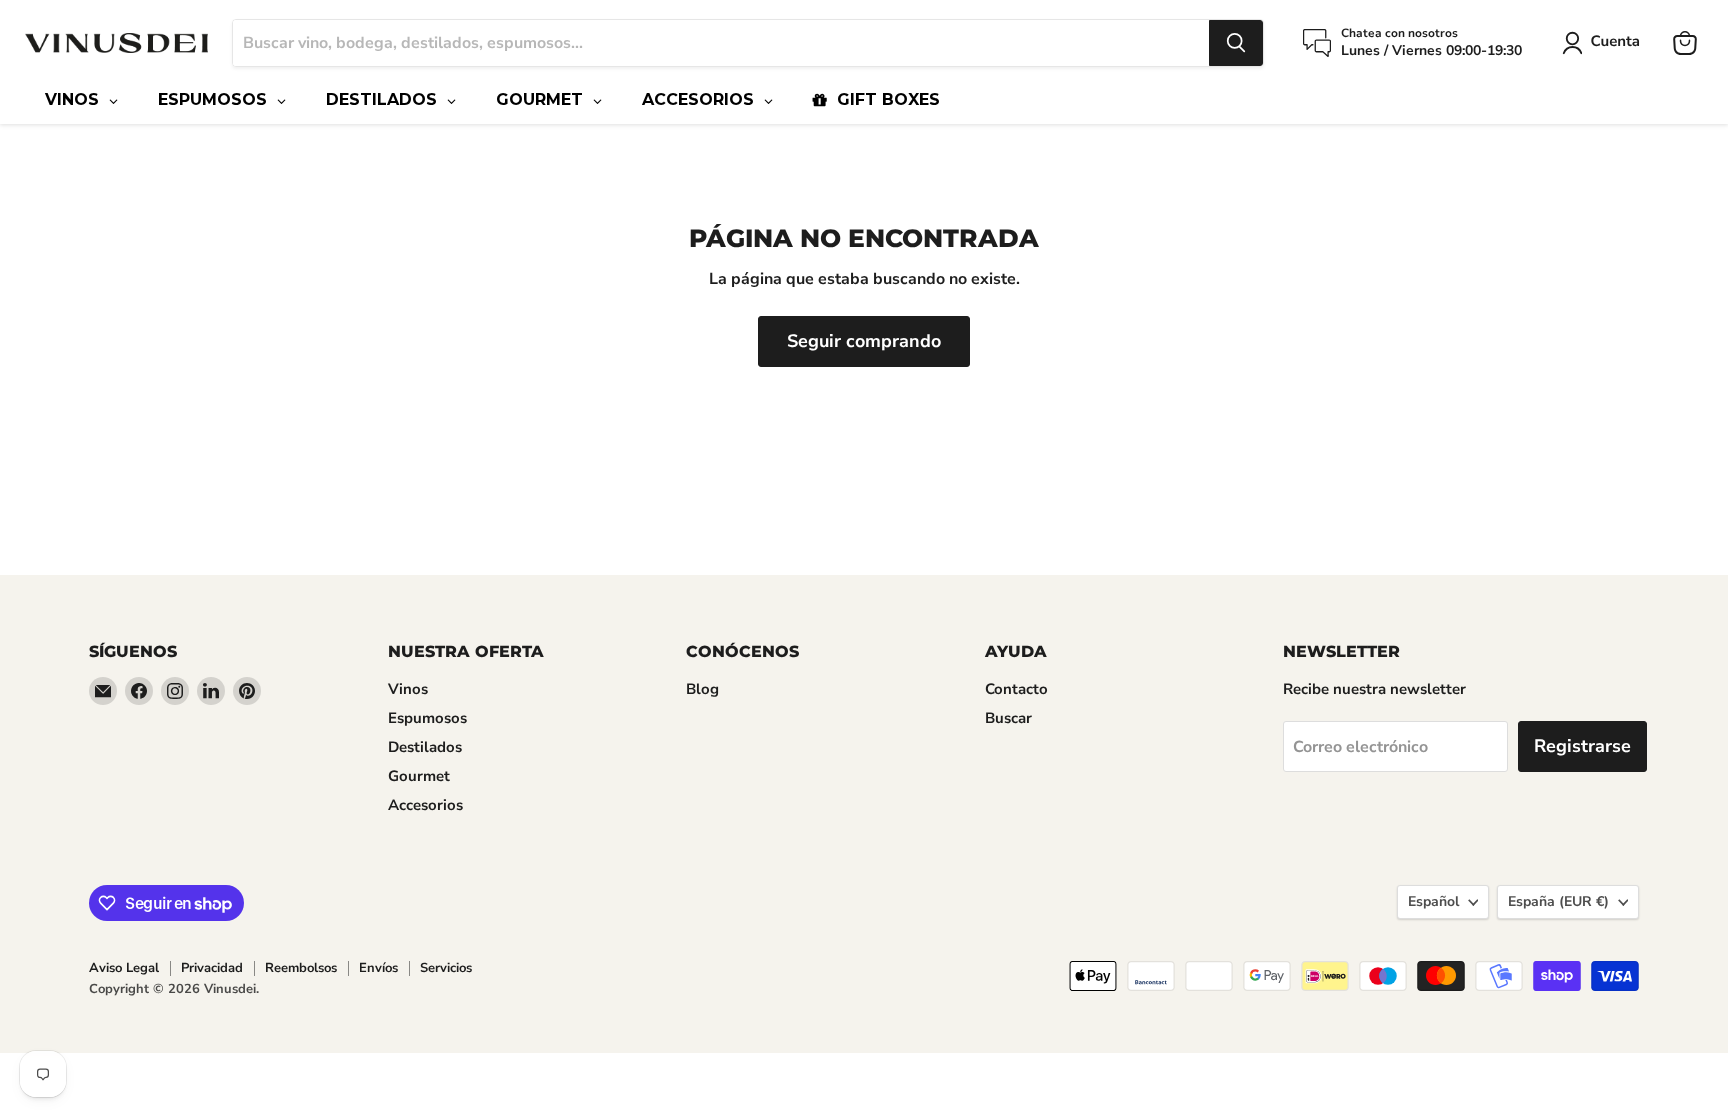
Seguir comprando (864, 341)
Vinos (408, 689)
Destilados (425, 747)
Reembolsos (301, 968)
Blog (702, 689)
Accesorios (425, 805)
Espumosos (427, 718)
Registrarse (1582, 746)
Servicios (446, 968)
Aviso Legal (124, 968)
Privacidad (212, 968)
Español (1433, 901)
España (1558, 901)
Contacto (1016, 689)
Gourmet (419, 776)
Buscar (1008, 718)
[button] (1605, 43)
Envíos (378, 968)
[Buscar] (1236, 43)
